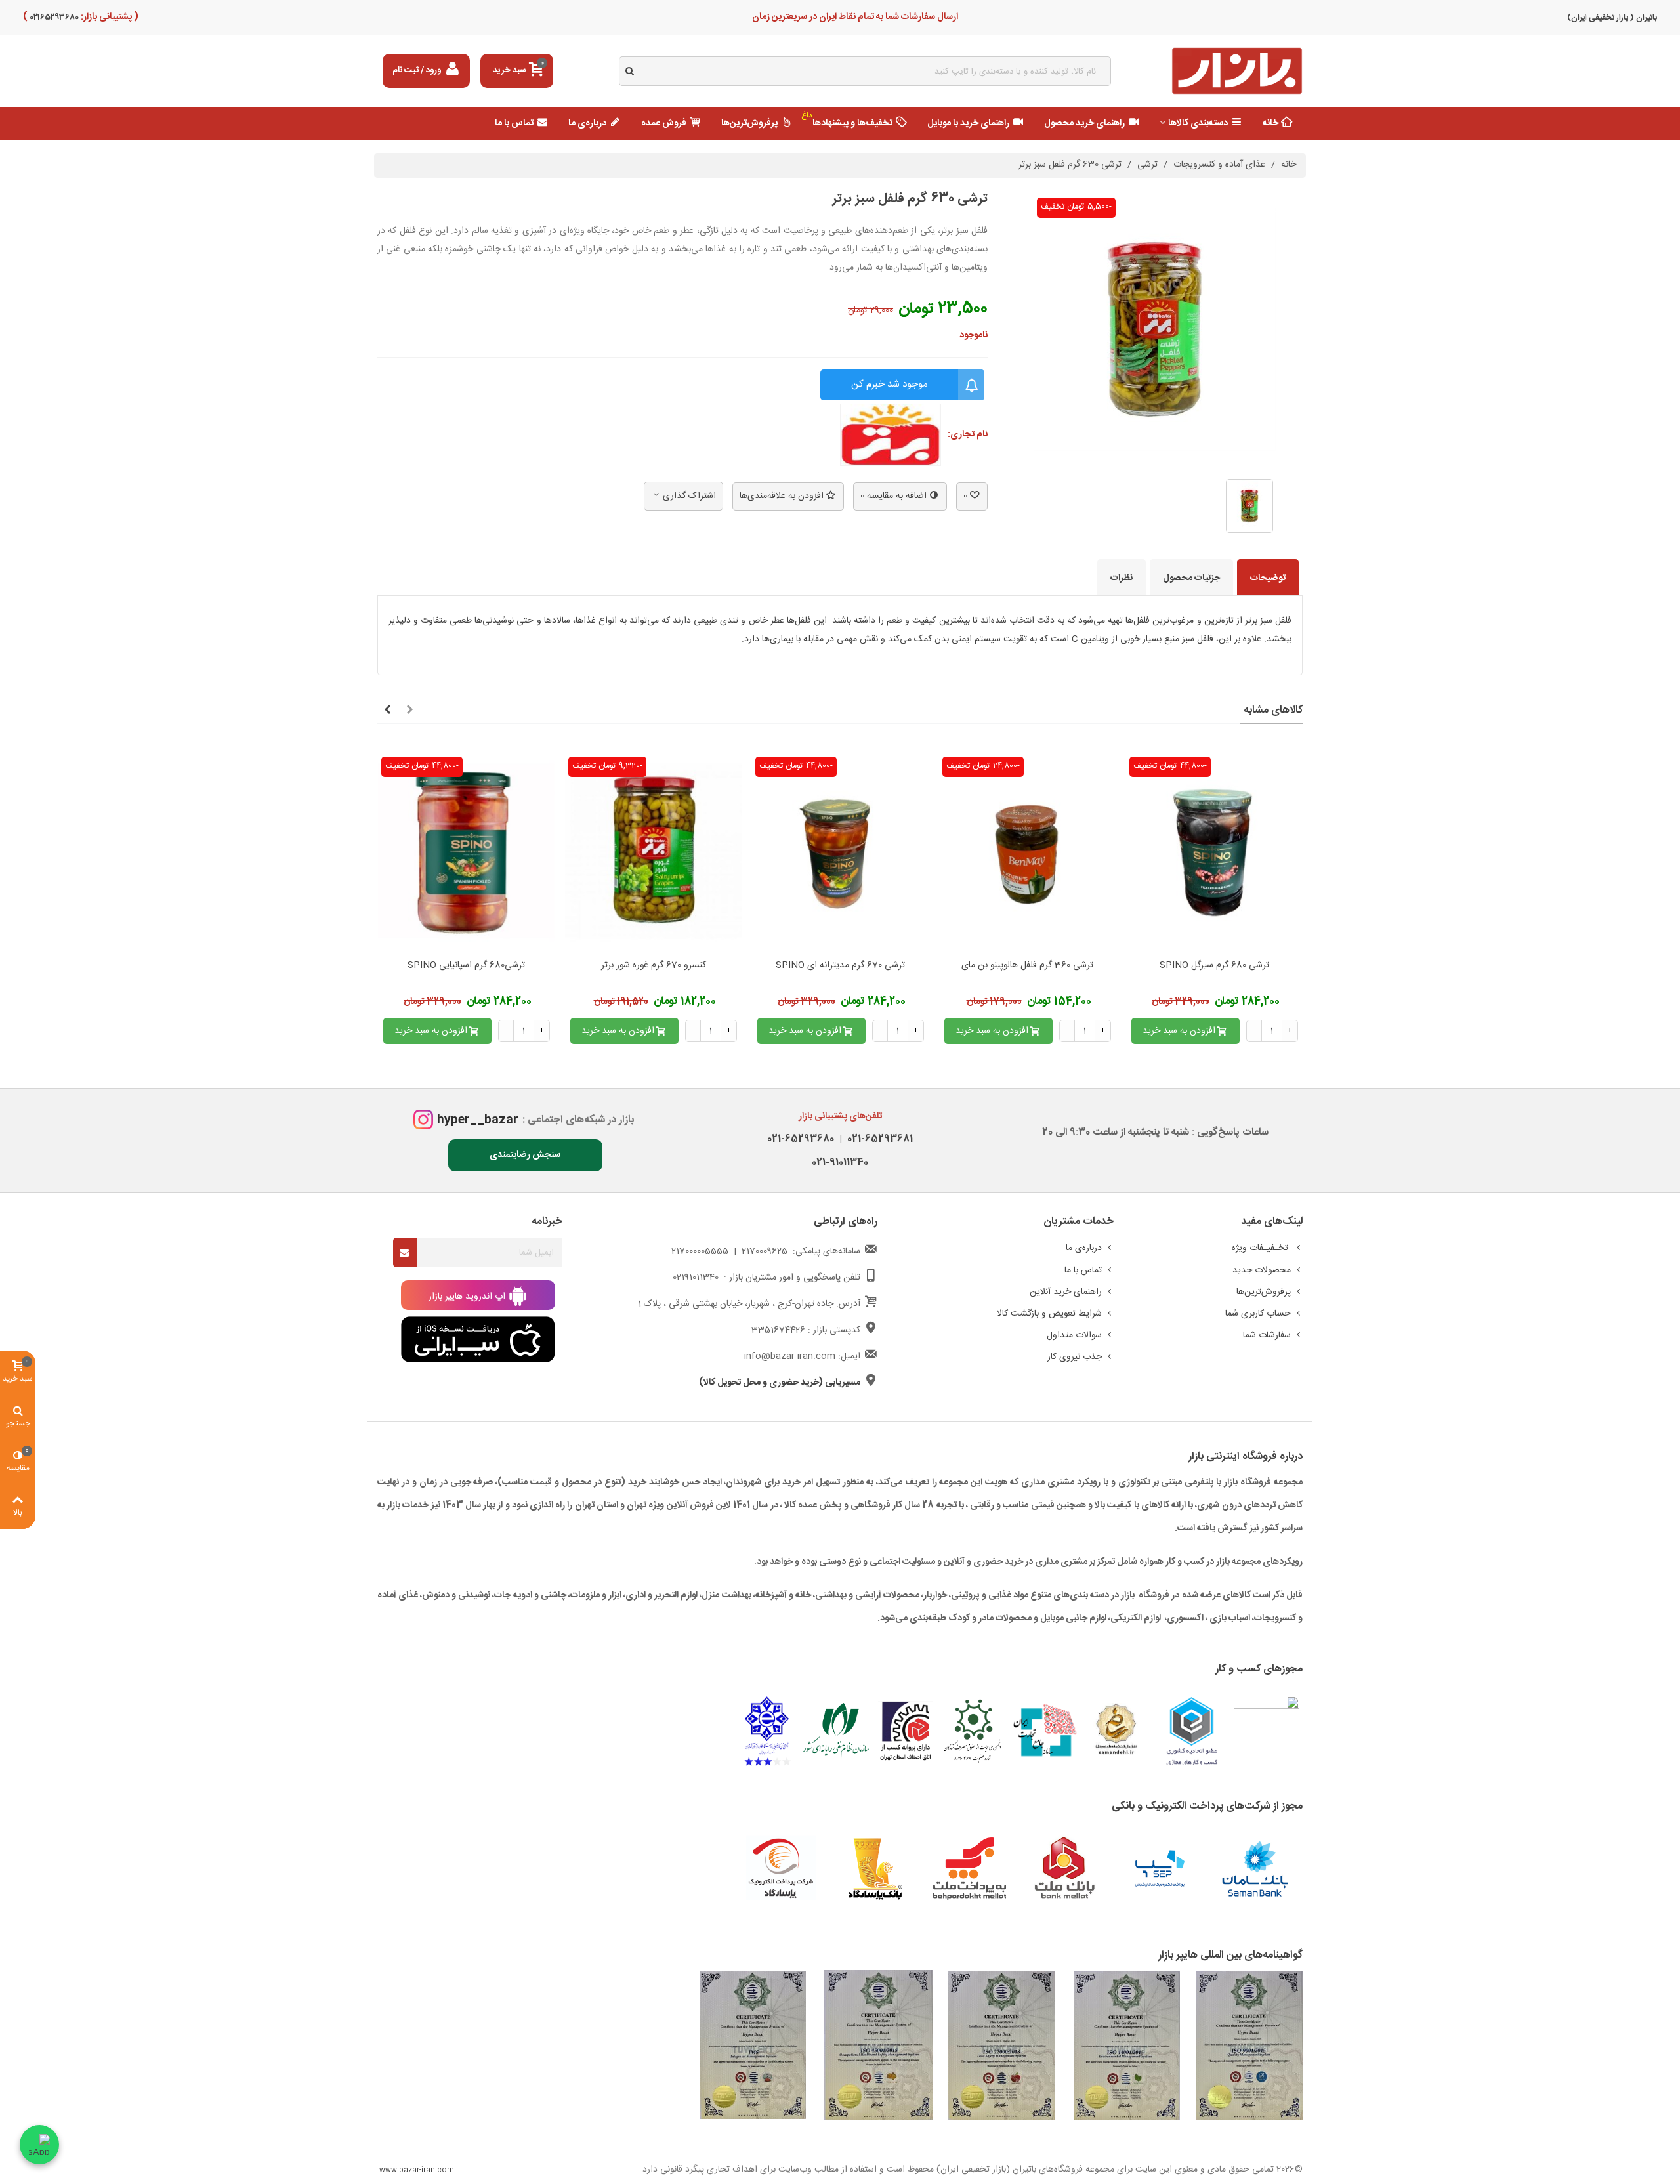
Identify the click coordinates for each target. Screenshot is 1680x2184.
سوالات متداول (1074, 1335)
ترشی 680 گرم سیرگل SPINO (1214, 966)
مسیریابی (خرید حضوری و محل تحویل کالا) (780, 1383)
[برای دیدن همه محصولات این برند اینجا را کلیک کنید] (891, 435)
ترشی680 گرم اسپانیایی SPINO (466, 966)
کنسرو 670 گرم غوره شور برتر (654, 966)
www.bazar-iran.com (417, 2170)
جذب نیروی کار (1075, 1357)
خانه (1270, 123)
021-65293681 (877, 1139)
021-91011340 (840, 1163)
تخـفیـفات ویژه (1261, 1248)
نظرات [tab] (1122, 578)
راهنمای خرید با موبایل (968, 123)
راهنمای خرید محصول (1084, 123)
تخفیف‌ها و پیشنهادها (847, 120)
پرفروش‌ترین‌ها (749, 123)
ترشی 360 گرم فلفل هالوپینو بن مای (1027, 966)
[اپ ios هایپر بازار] (478, 1340)
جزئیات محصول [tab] (1191, 578)
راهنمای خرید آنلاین (1066, 1292)
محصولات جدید (1262, 1270)
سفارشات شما (1267, 1335)
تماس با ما (514, 123)
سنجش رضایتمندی (525, 1155)
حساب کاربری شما (1258, 1314)
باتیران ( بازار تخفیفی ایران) (1612, 18)
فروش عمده (664, 123)
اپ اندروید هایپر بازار (468, 1297)
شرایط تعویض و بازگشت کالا (1049, 1314)
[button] (409, 711)
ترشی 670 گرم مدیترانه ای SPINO (840, 966)
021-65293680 (801, 1139)
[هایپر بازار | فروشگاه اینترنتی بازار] (1237, 71)
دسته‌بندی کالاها (1198, 123)
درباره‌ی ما (587, 123)
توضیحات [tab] (1268, 578)
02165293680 (53, 17)
